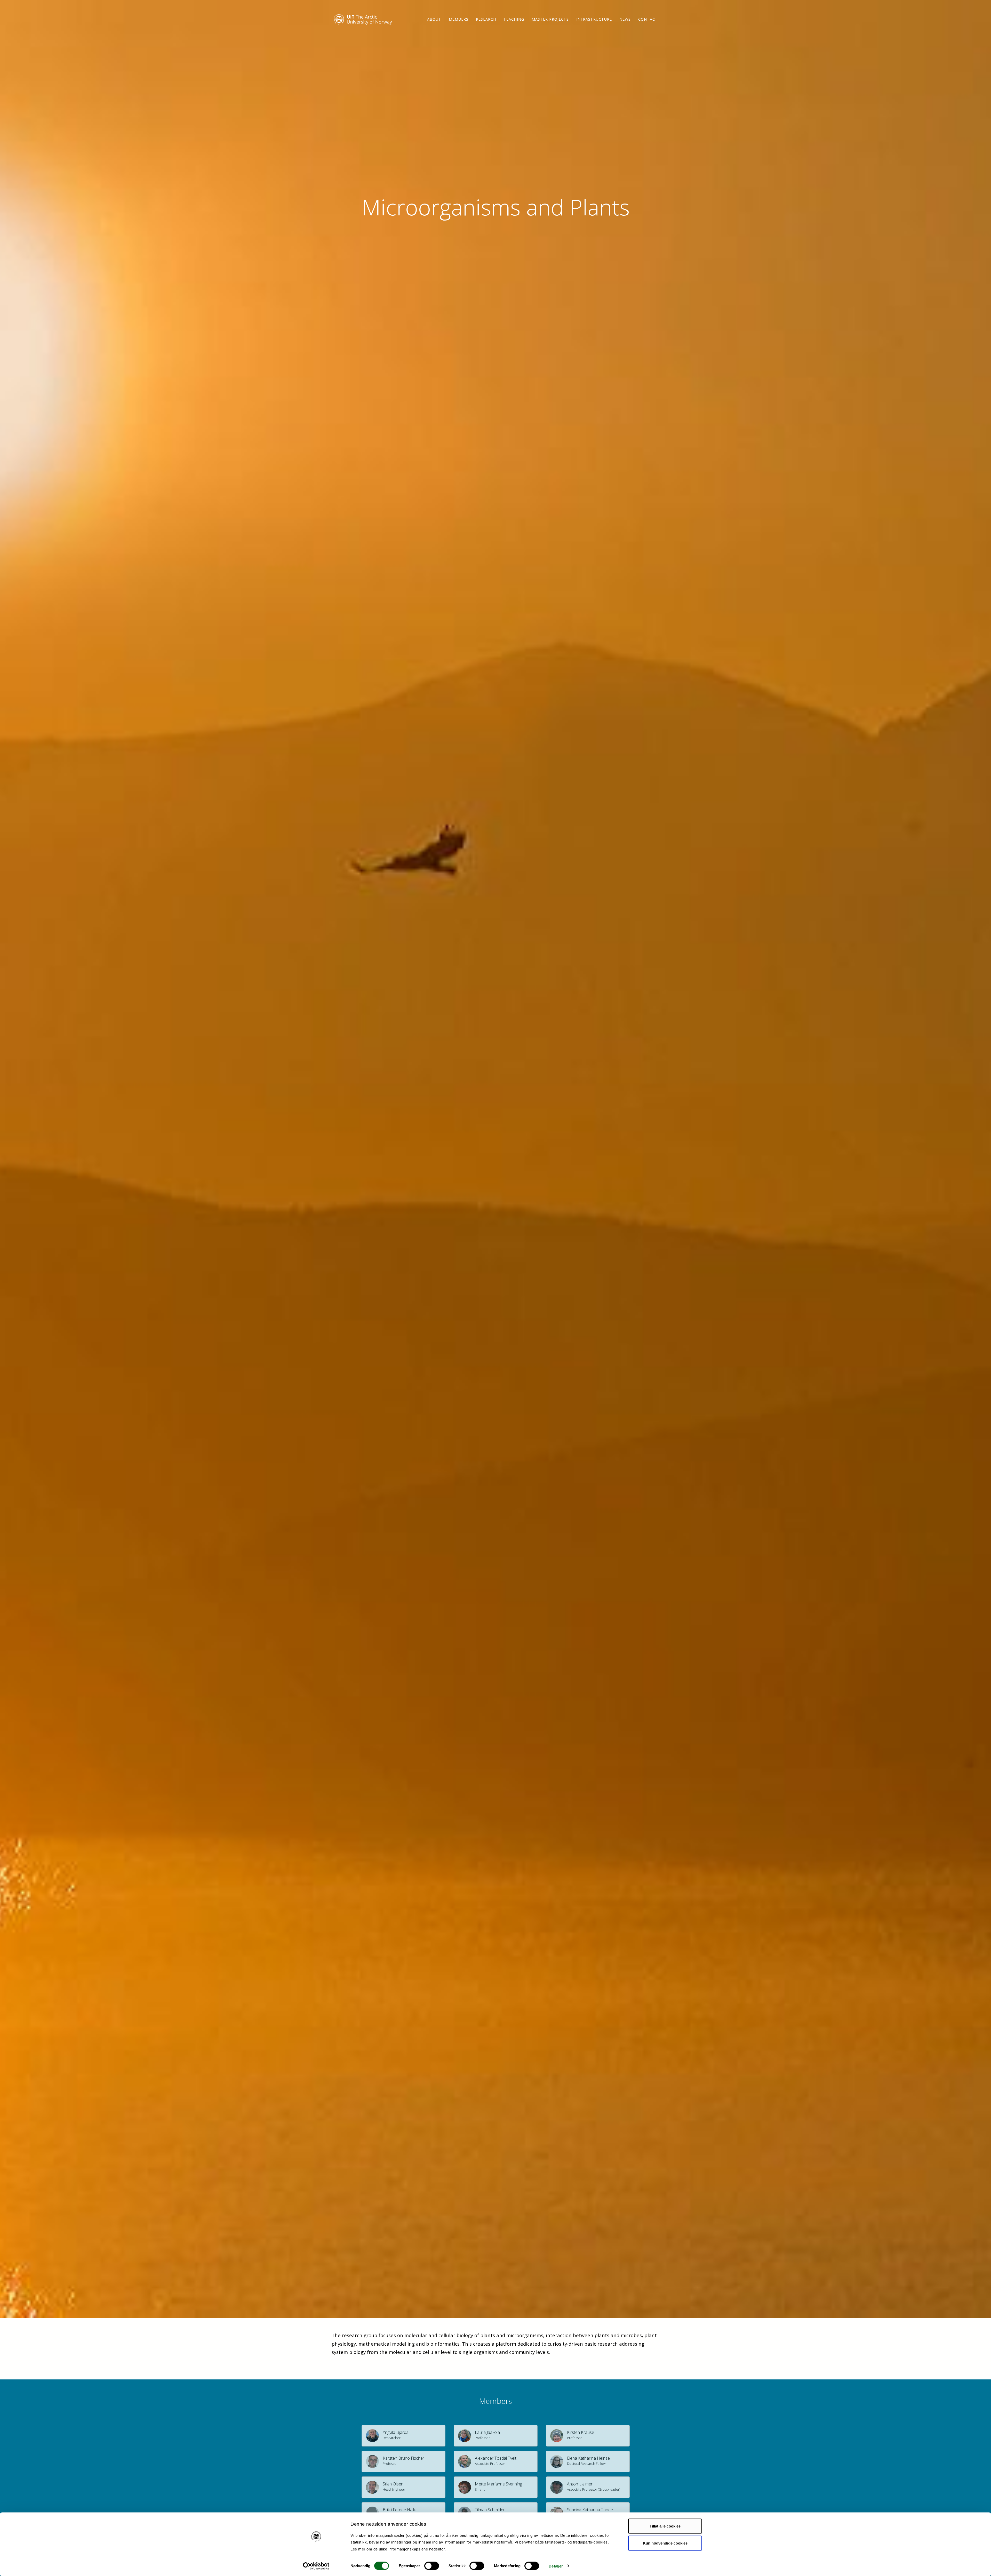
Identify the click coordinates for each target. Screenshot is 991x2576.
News (625, 19)
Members (459, 19)
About (434, 19)
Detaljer (556, 2566)
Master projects (550, 19)
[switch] (432, 2566)
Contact (648, 19)
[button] (403, 2436)
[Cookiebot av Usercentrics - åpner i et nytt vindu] (316, 2566)
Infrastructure (594, 19)
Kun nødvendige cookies (665, 2543)
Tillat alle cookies (665, 2526)
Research (486, 19)
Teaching (514, 19)
